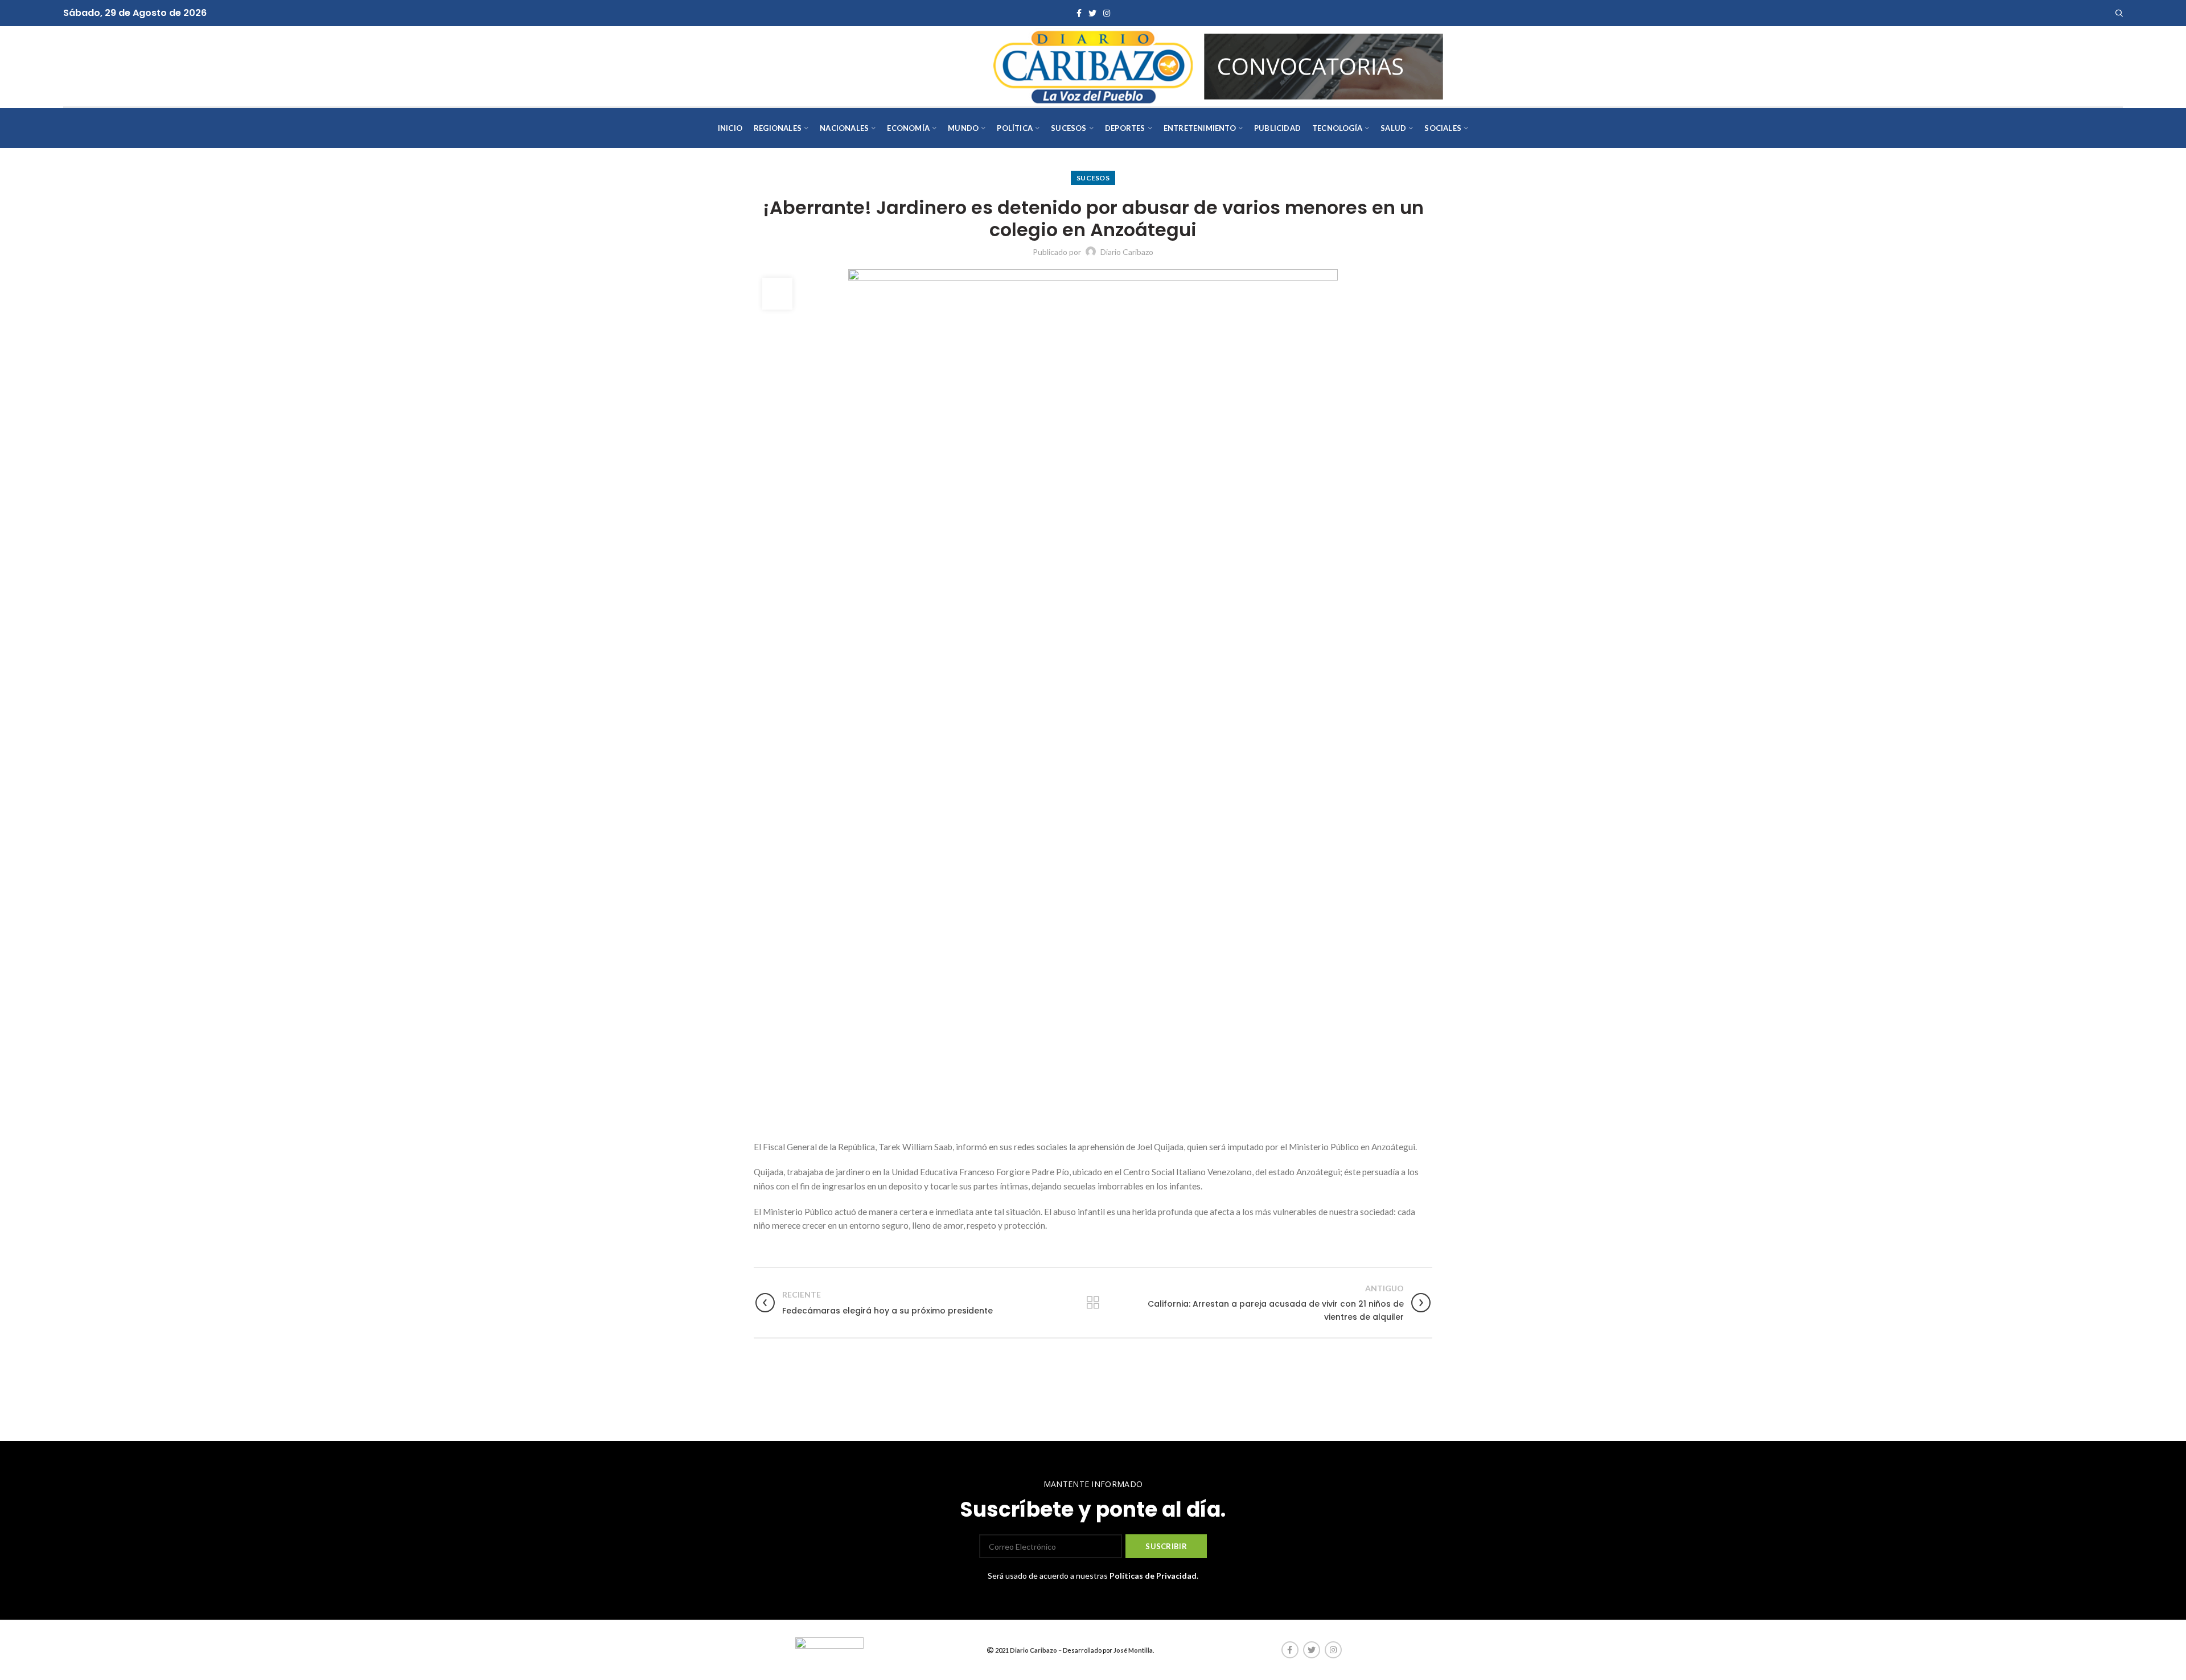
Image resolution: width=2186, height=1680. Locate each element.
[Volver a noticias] (1093, 1303)
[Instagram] (1107, 13)
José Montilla (1133, 1650)
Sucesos (1093, 178)
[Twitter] (1092, 13)
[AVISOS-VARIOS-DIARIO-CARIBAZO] (1324, 65)
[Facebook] (1079, 13)
